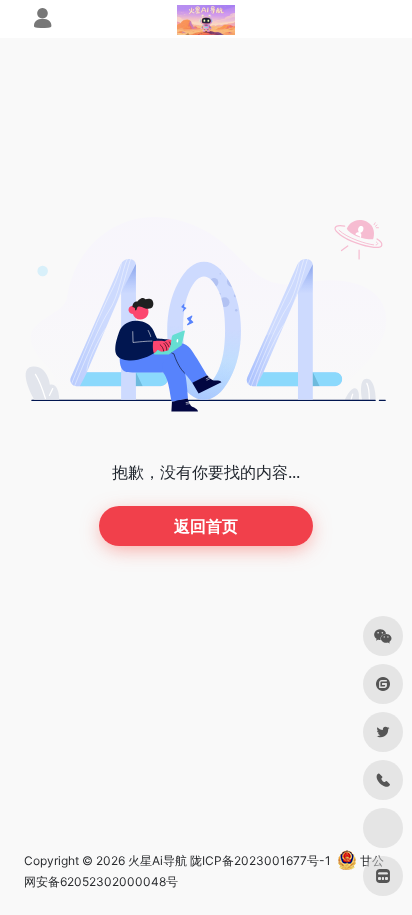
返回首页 (206, 526)
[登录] (42, 20)
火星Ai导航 (157, 860)
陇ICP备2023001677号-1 (260, 860)
